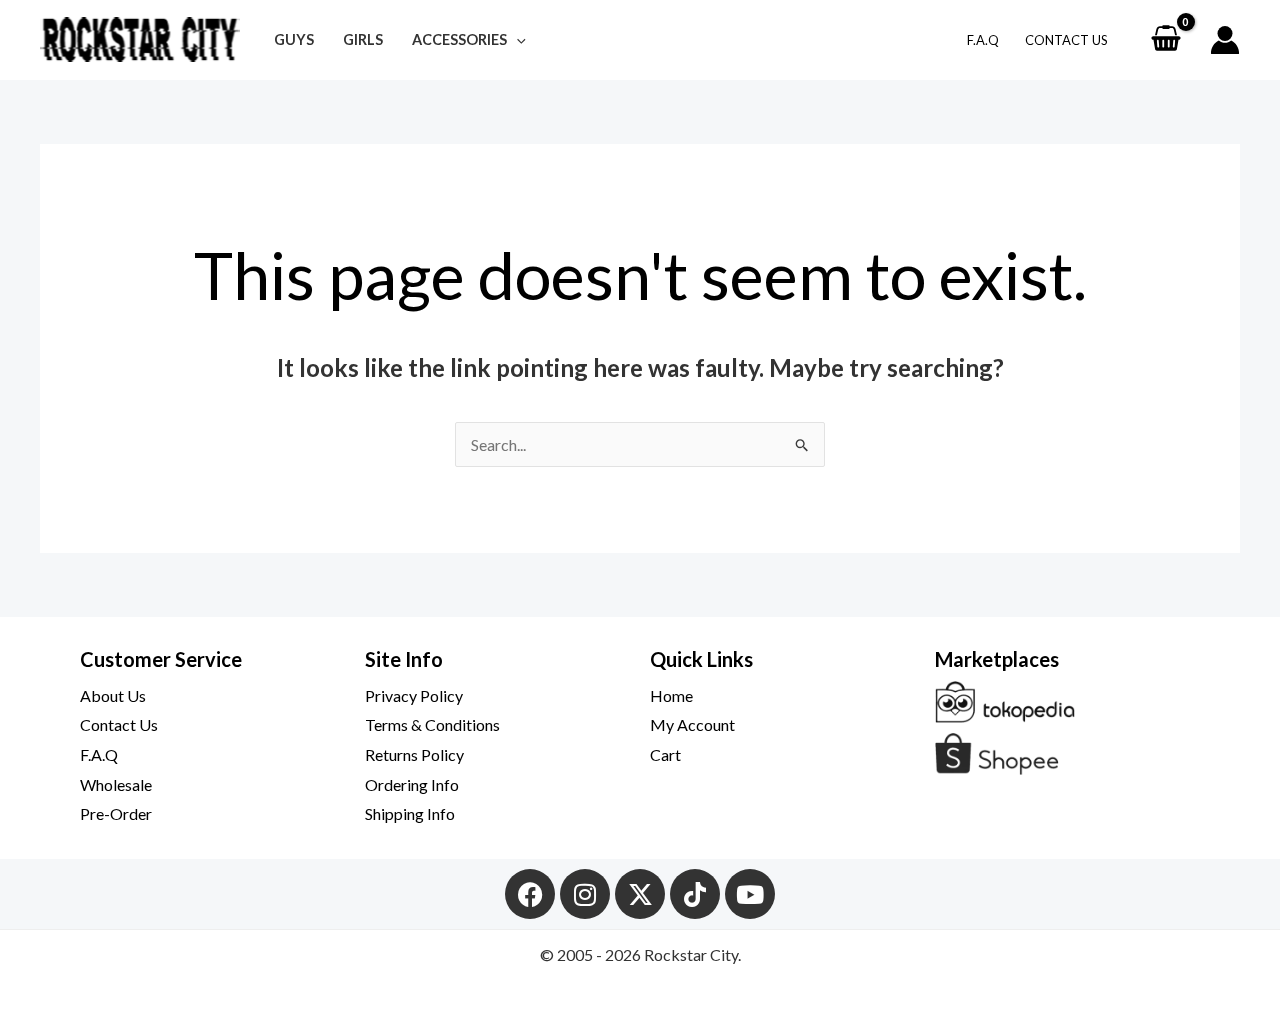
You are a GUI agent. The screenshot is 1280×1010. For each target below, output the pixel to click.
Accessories (459, 39)
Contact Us (1066, 40)
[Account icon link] (1225, 40)
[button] (516, 39)
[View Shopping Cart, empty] (1165, 40)
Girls (363, 39)
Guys (294, 39)
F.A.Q (983, 40)
